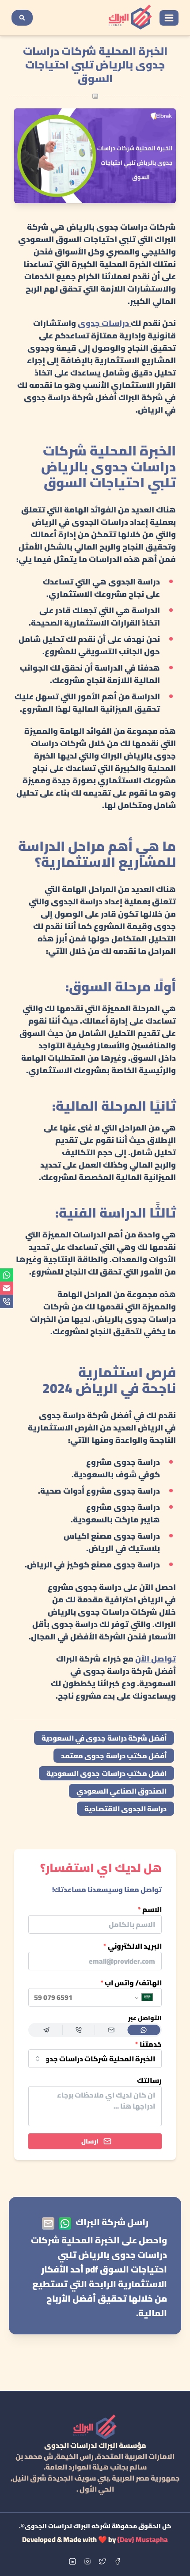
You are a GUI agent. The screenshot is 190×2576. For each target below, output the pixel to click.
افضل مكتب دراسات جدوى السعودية (106, 1773)
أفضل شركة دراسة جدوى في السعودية (104, 1738)
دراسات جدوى (104, 323)
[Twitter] (103, 2561)
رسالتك (149, 2081)
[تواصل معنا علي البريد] (48, 2223)
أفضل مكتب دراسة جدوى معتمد (114, 1756)
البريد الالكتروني (133, 1946)
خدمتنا (148, 2044)
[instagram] (87, 2561)
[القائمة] (169, 18)
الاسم (150, 1910)
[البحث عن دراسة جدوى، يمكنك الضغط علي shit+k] (22, 18)
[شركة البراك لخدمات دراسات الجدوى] (130, 18)
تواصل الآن (156, 1659)
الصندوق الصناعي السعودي (122, 1791)
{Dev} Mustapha (142, 2539)
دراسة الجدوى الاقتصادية (126, 1809)
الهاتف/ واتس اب (131, 1983)
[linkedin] (72, 2561)
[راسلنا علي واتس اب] (65, 2223)
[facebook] (118, 2561)
